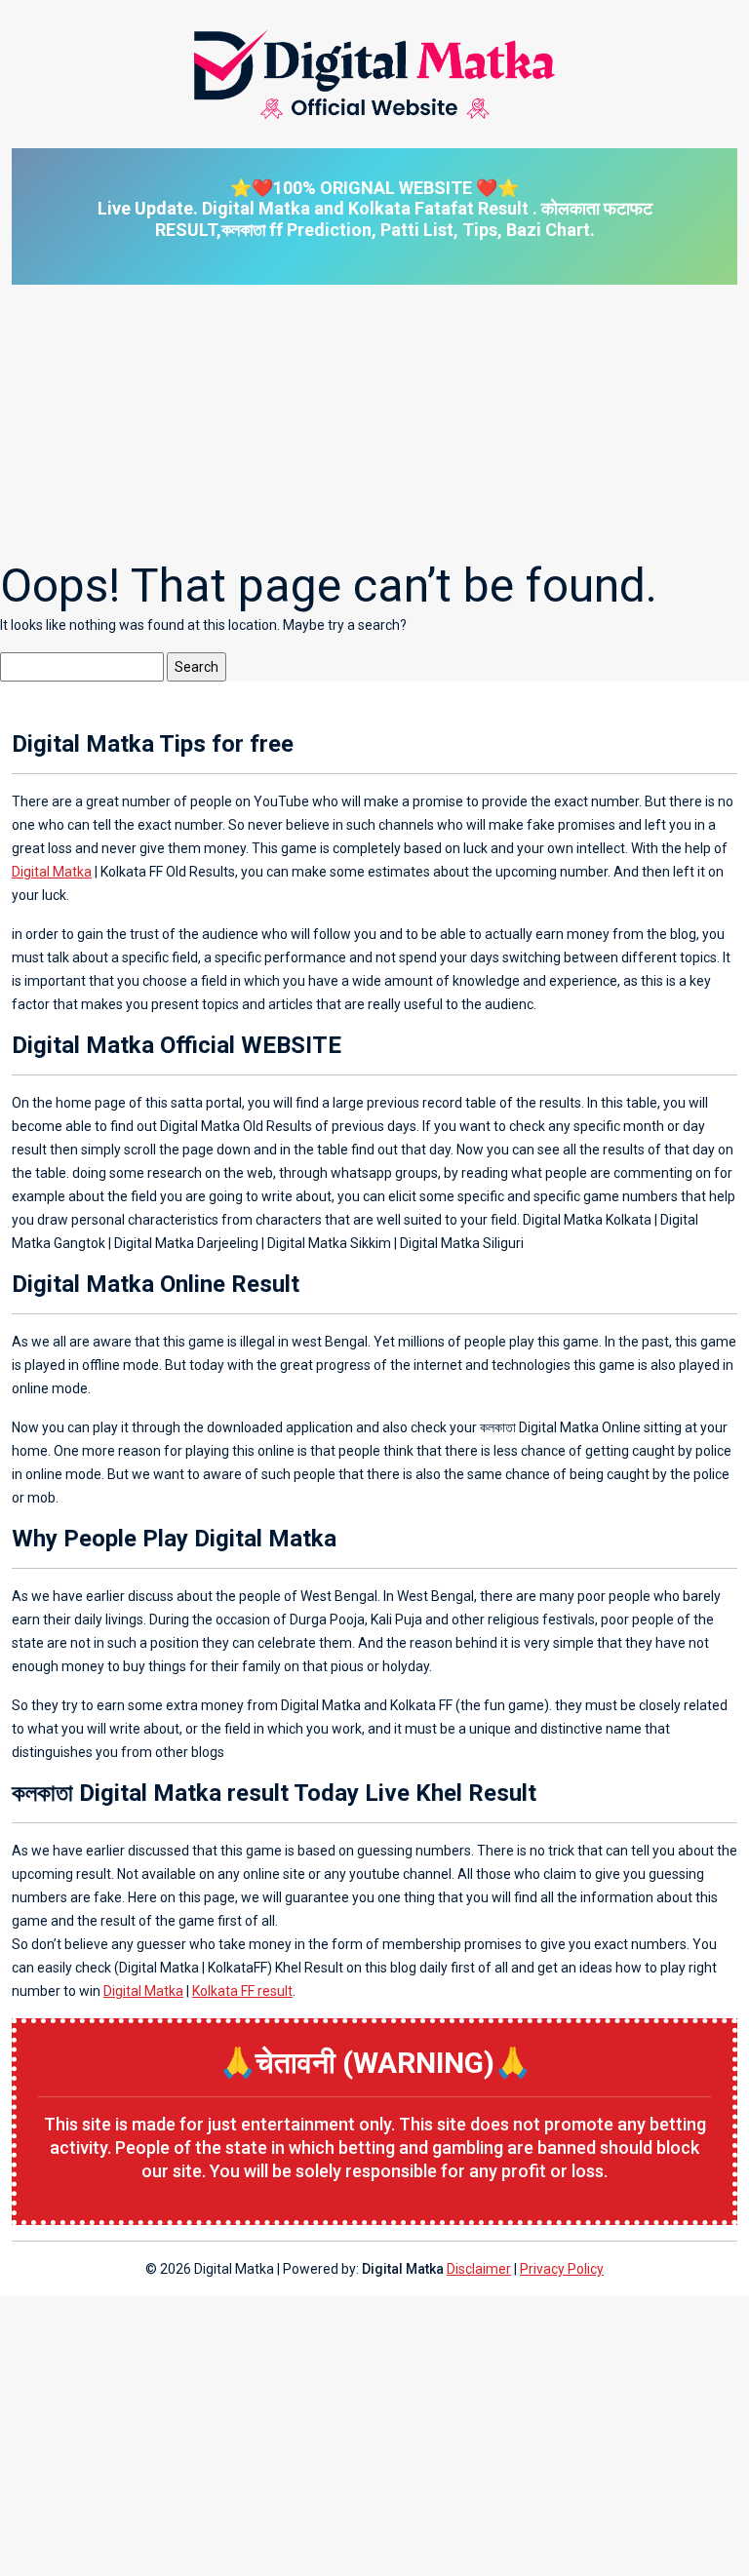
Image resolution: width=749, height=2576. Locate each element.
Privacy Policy (562, 2269)
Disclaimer (479, 2269)
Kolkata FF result (242, 1991)
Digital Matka (52, 872)
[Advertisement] (374, 421)
